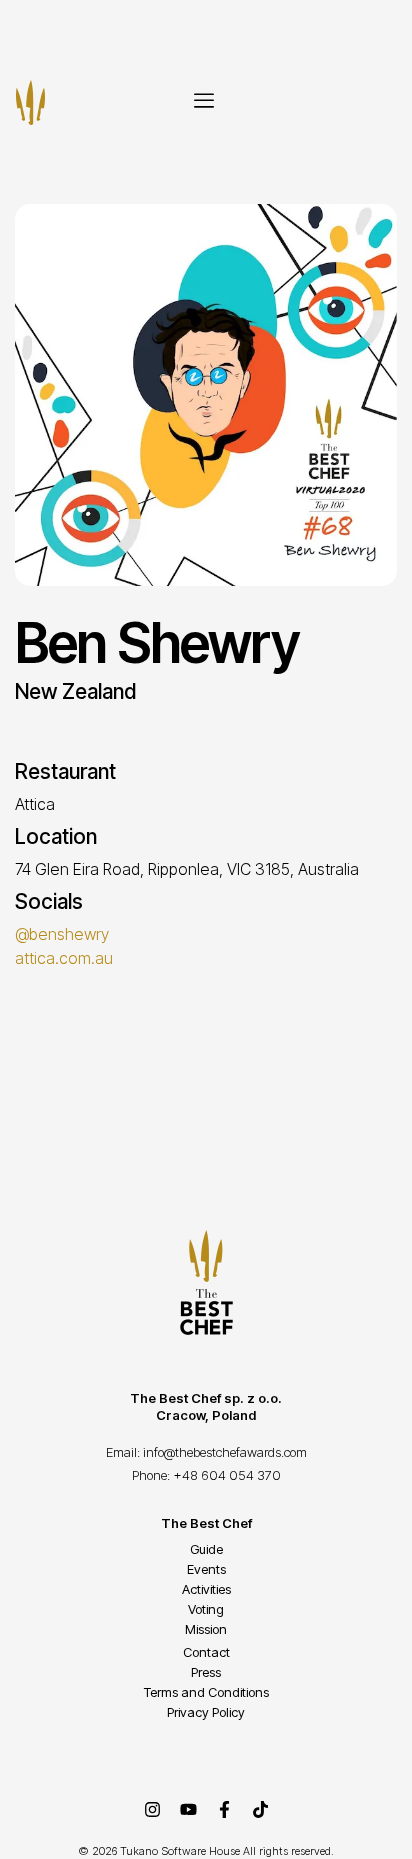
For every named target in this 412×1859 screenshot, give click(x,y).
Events (206, 1569)
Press (206, 1672)
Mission (206, 1629)
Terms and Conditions (206, 1692)
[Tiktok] (260, 1810)
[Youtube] (188, 1810)
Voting (206, 1609)
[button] (204, 102)
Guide (206, 1549)
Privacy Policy (206, 1712)
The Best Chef (206, 1523)
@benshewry (62, 934)
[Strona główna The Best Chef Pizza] (30, 102)
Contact (206, 1652)
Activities (206, 1589)
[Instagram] (152, 1810)
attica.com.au (64, 958)
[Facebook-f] (224, 1810)
